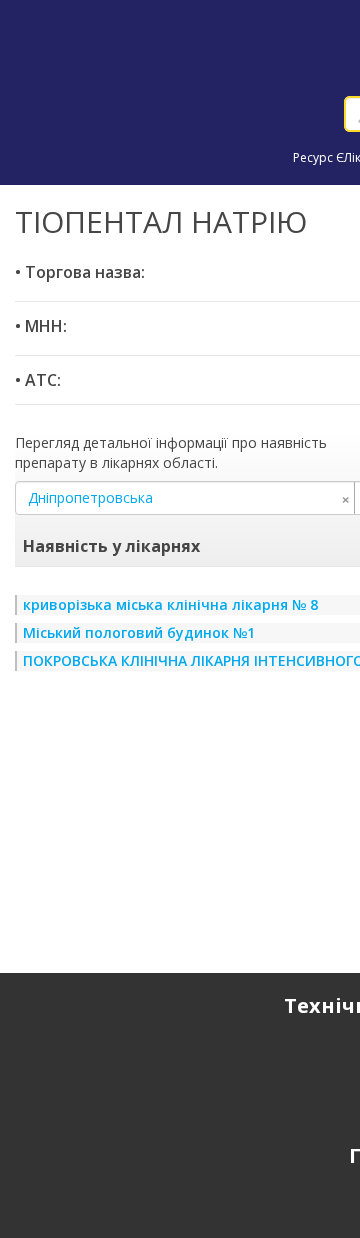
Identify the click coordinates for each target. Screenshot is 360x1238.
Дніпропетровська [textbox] (189, 498)
